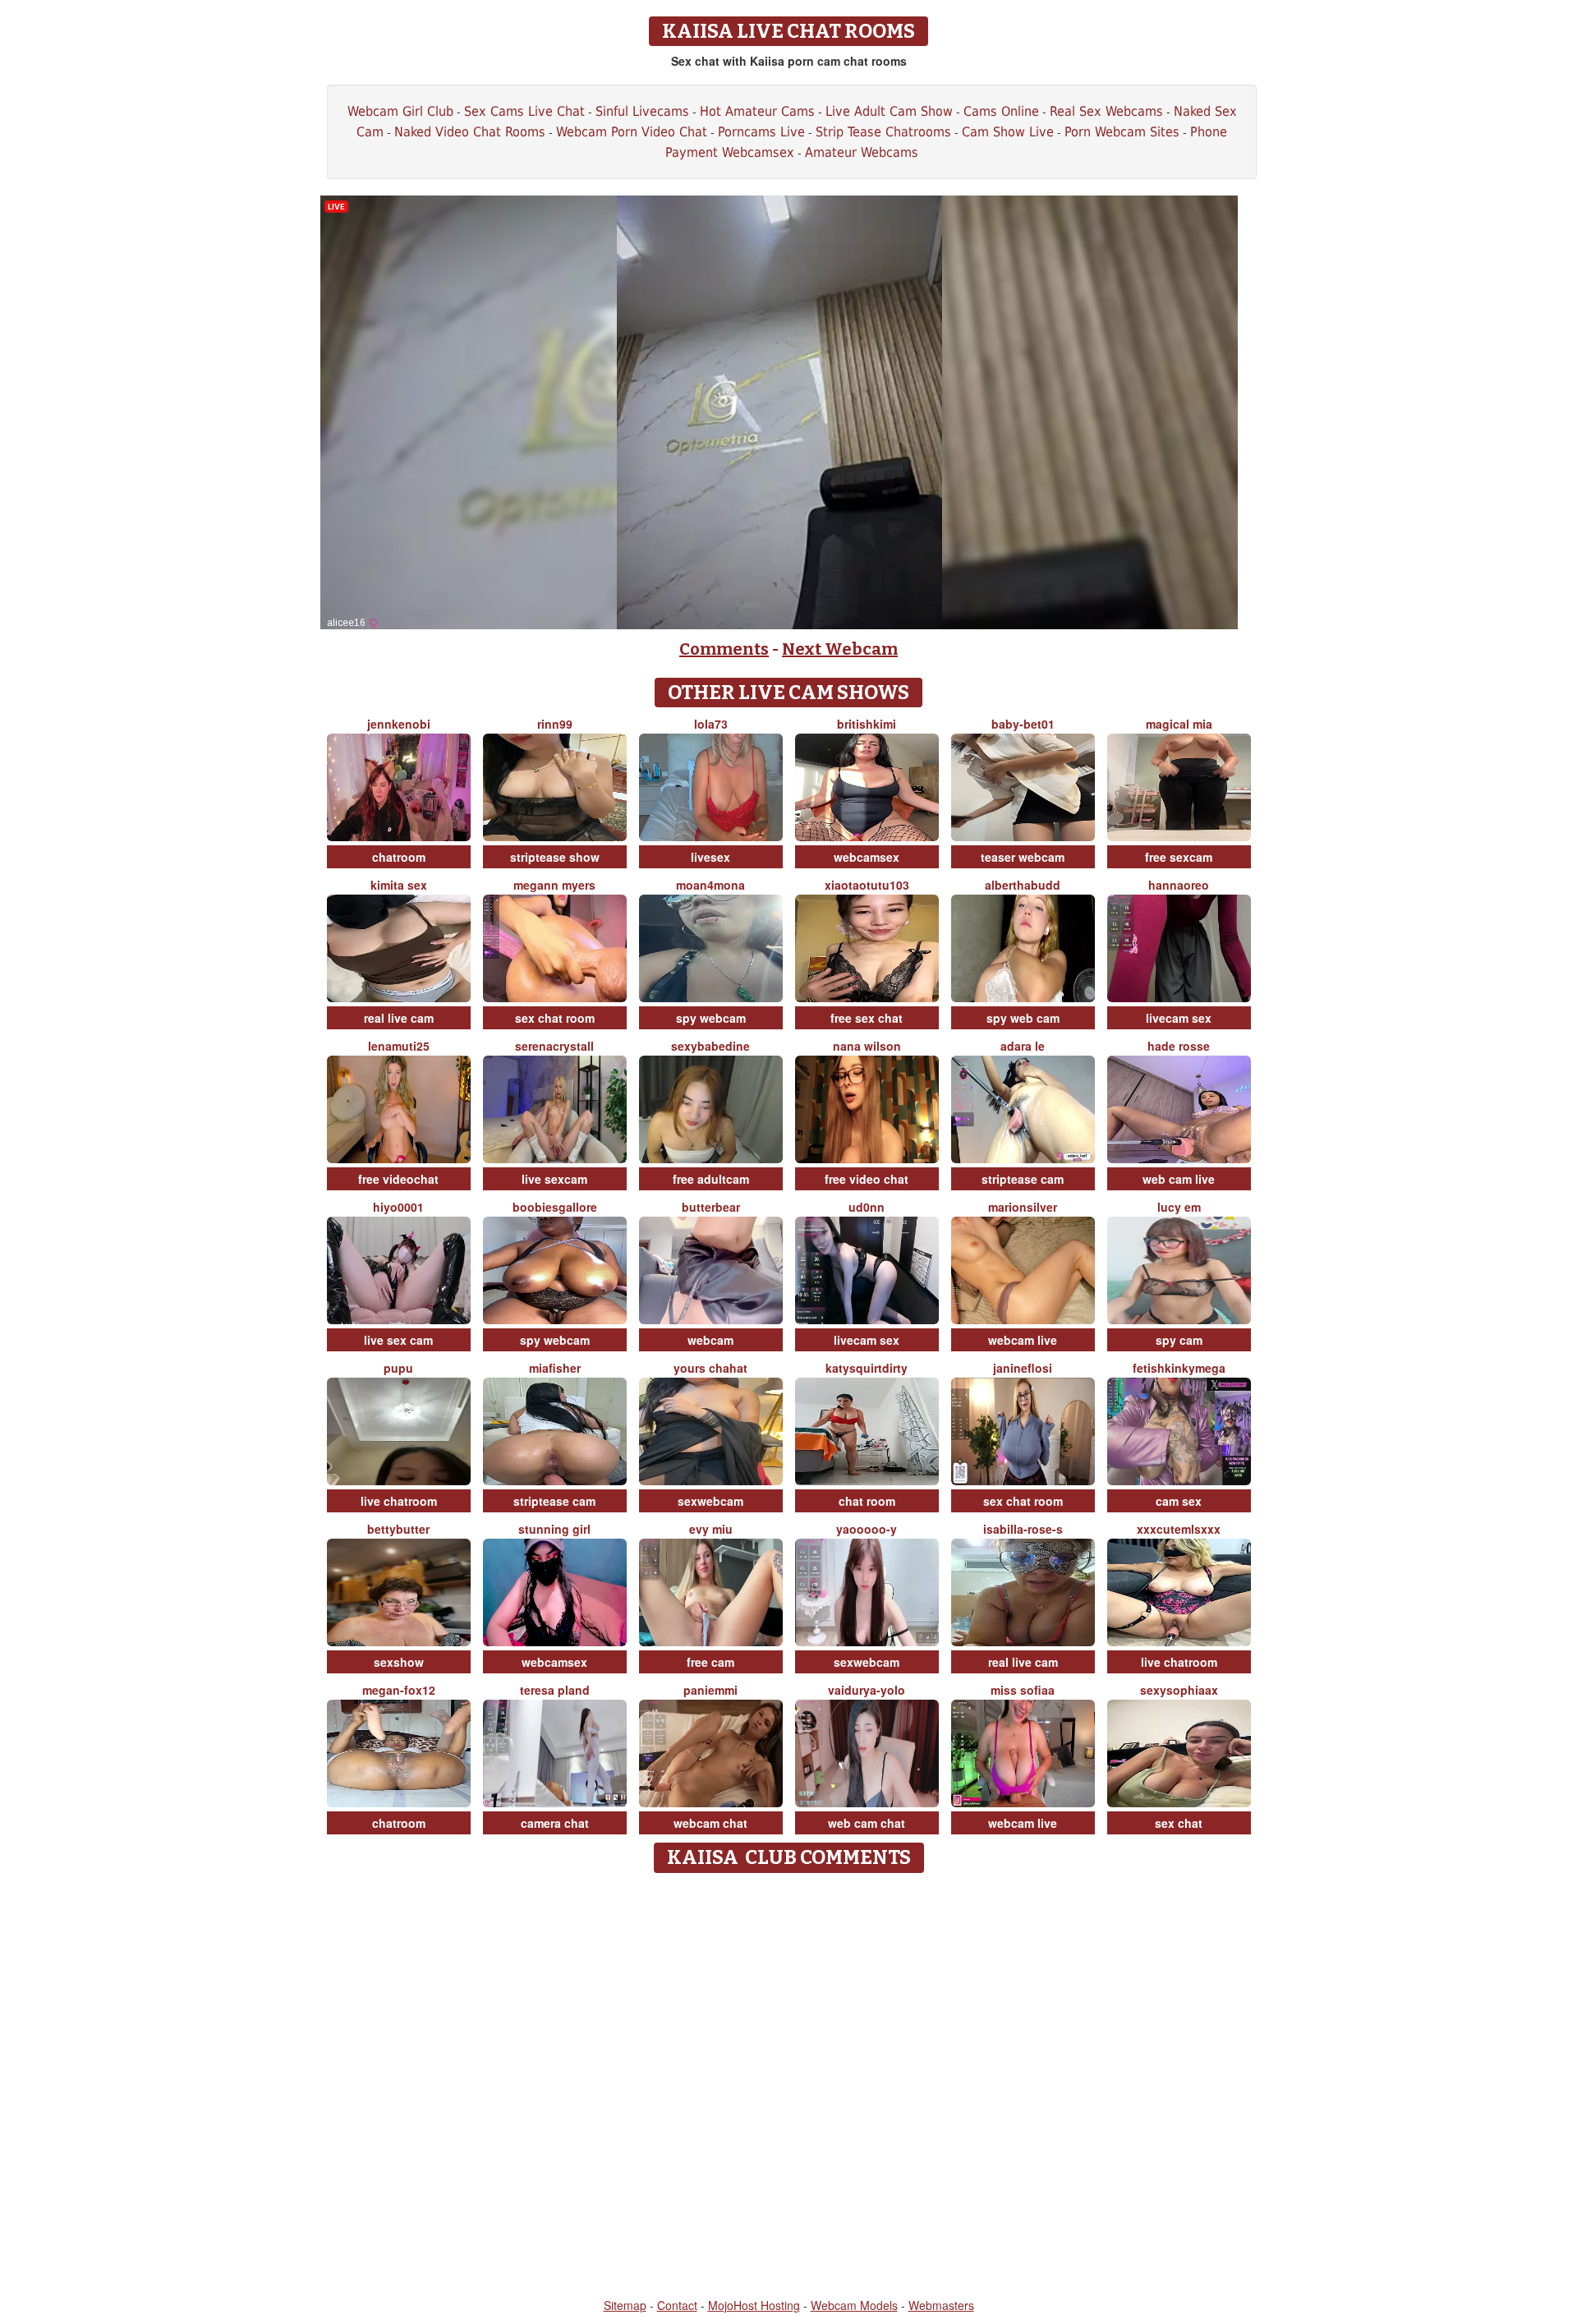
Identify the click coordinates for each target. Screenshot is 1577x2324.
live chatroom (399, 1501)
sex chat (1179, 1823)
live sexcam (554, 1179)
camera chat (555, 1823)
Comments (724, 649)
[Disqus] (789, 2087)
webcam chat (710, 1823)
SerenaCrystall (554, 1046)
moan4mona (710, 885)
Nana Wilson (867, 1046)
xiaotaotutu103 (867, 885)
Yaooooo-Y (867, 1529)
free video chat (867, 1179)
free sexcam (1179, 857)
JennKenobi (399, 724)
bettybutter (398, 1529)
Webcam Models (854, 2305)
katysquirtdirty (867, 1368)
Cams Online (1001, 111)
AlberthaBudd (1023, 885)
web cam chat (867, 1823)
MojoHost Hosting (754, 2305)
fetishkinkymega (1179, 1368)
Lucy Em (1179, 1207)
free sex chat (867, 1018)
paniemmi (710, 1690)
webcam (710, 1340)
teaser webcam (1023, 857)
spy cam (1179, 1340)
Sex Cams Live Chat (524, 111)
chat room (867, 1501)
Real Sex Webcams (1106, 111)
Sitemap (625, 2305)
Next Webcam (840, 649)
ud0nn (867, 1207)
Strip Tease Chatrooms (883, 132)
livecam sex (1179, 1018)
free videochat (398, 1179)
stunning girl (554, 1529)
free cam (710, 1662)
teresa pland (555, 1690)
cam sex (1179, 1501)
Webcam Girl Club (400, 111)
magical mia (1179, 724)
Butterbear (711, 1207)
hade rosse (1179, 1046)
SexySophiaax (1179, 1690)
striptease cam (1023, 1179)
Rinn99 (555, 724)
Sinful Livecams (642, 111)
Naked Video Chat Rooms (470, 132)
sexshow (399, 1662)
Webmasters (941, 2305)
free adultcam (711, 1179)
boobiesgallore (555, 1207)
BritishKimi (867, 724)
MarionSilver (1023, 1207)
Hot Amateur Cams (757, 111)
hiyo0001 (398, 1207)
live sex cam (398, 1340)
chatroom (399, 857)
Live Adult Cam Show (889, 111)
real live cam (399, 1018)
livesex (710, 857)
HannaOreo (1179, 885)
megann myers (554, 885)
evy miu (711, 1529)
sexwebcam (710, 1501)
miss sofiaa (1023, 1690)
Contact (677, 2305)
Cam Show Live (1008, 132)
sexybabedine (710, 1046)
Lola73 (711, 724)
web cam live (1179, 1179)
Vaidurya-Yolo (867, 1690)
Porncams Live (761, 132)
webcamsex (867, 857)
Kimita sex (399, 885)
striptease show (555, 857)
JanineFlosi (1023, 1368)
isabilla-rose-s (1023, 1529)
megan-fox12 (399, 1690)
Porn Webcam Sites (1122, 132)
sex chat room (555, 1018)
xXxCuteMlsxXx (1179, 1529)
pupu (398, 1368)
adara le (1023, 1046)
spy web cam (1023, 1018)
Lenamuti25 (399, 1046)
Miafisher (555, 1368)
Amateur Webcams (862, 152)
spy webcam (711, 1018)
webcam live (1023, 1340)
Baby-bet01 (1023, 724)
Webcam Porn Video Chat (632, 132)
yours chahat (710, 1368)
